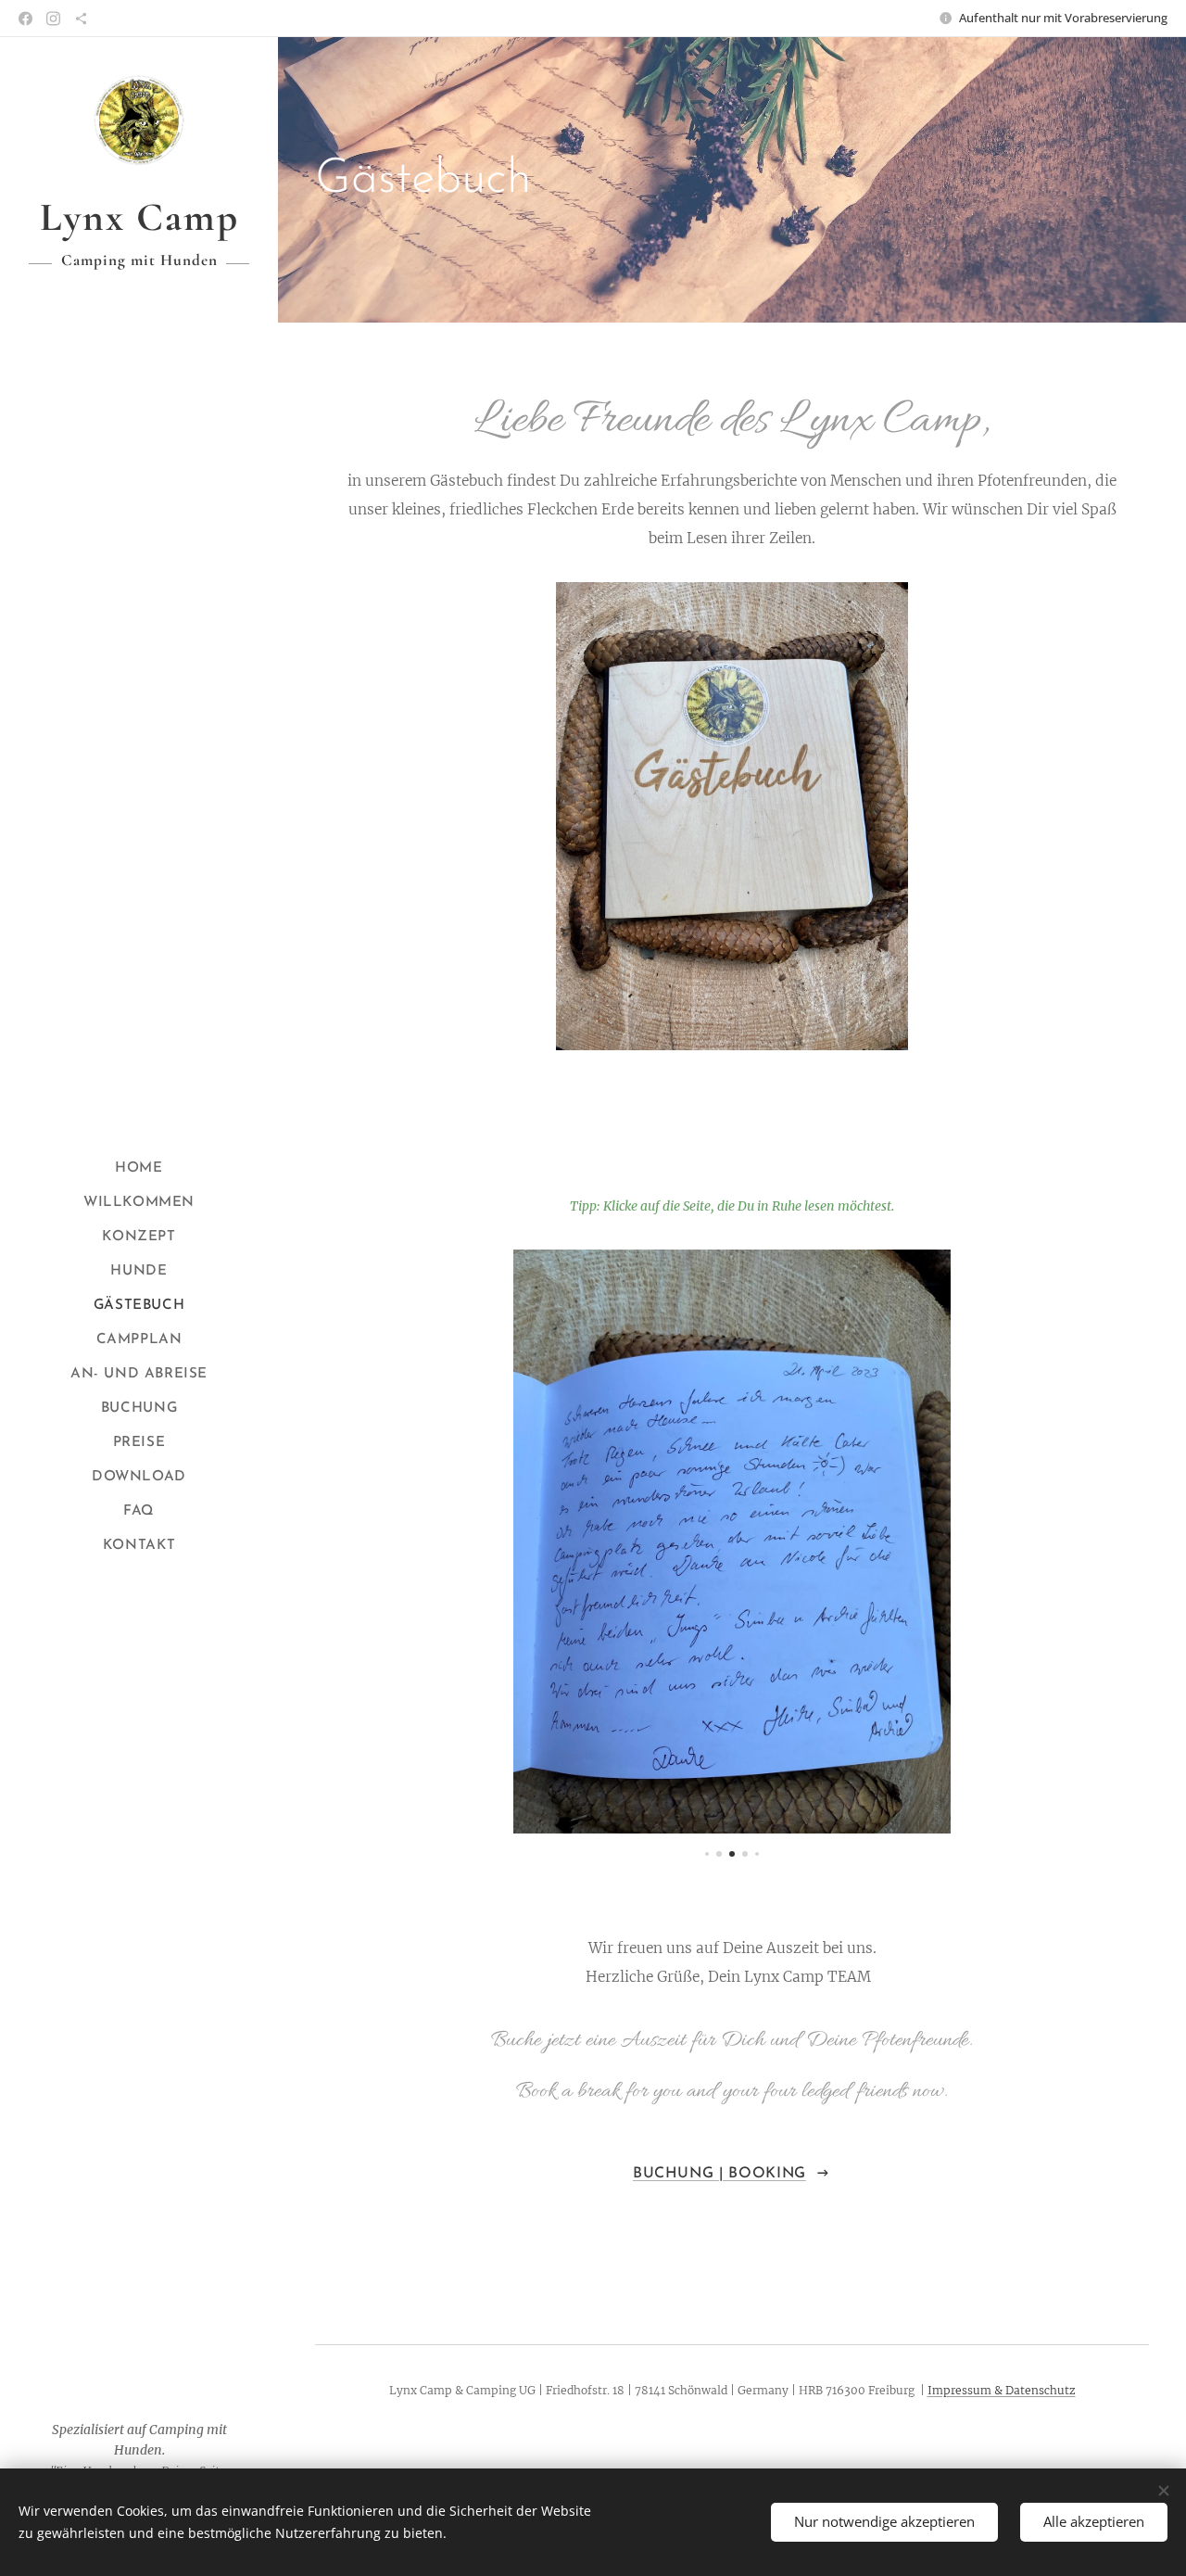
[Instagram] (53, 19)
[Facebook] (25, 19)
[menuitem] (139, 1168)
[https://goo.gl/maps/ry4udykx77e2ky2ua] (81, 19)
